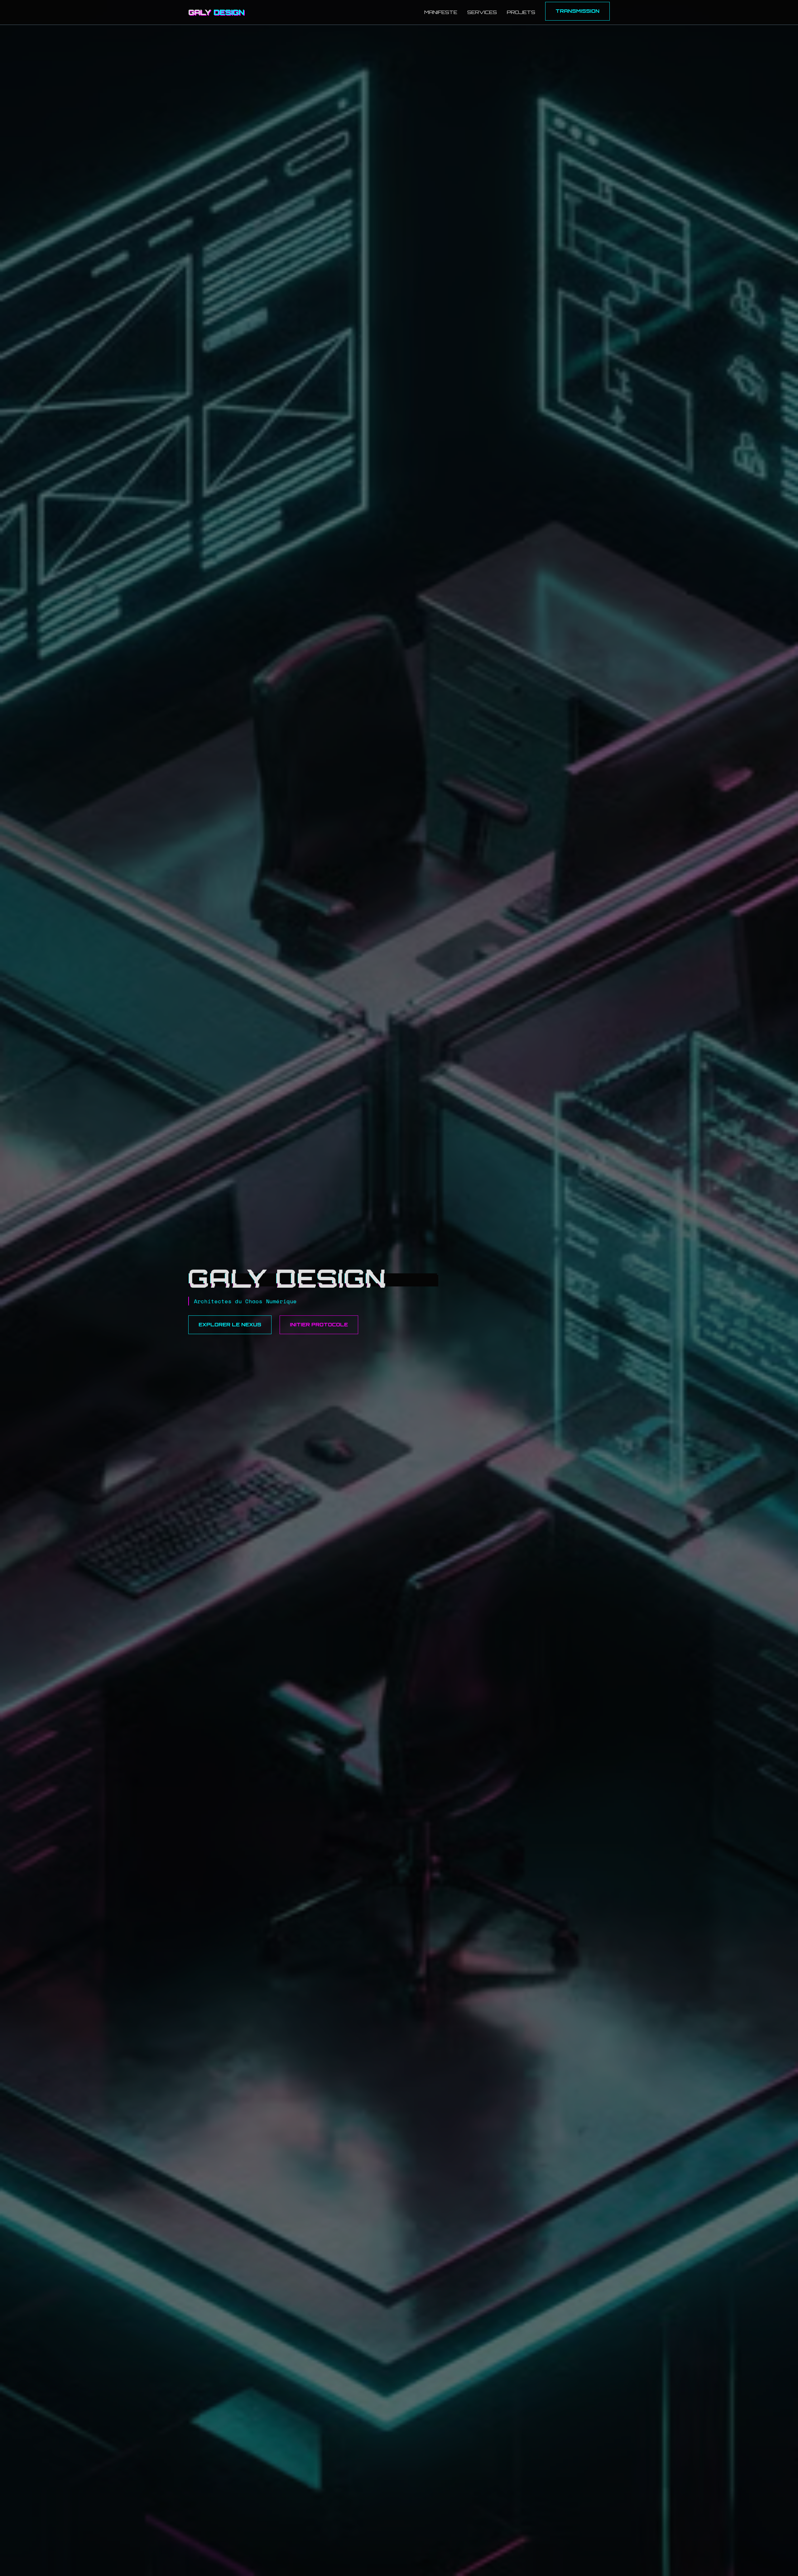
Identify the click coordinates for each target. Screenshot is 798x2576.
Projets (521, 12)
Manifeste (441, 12)
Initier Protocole (319, 1324)
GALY (216, 12)
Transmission (577, 11)
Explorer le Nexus (230, 1324)
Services (482, 12)
